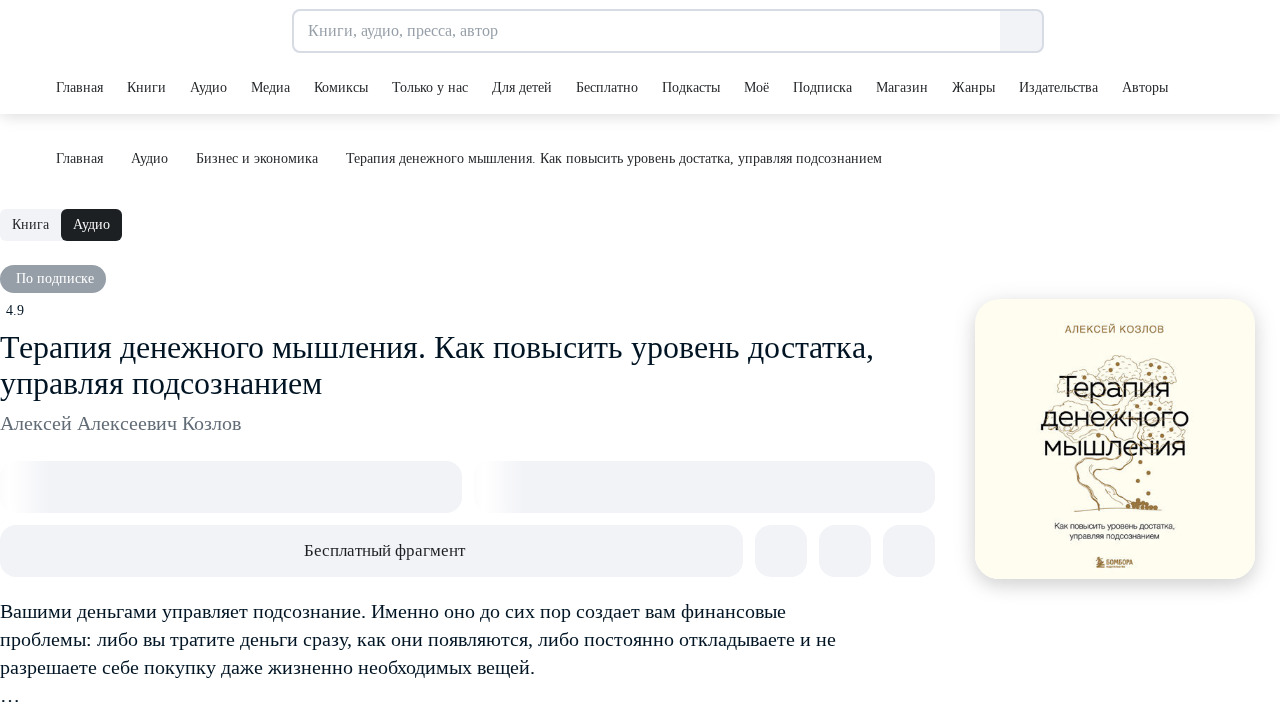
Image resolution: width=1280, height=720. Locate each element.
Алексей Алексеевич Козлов (120, 423)
